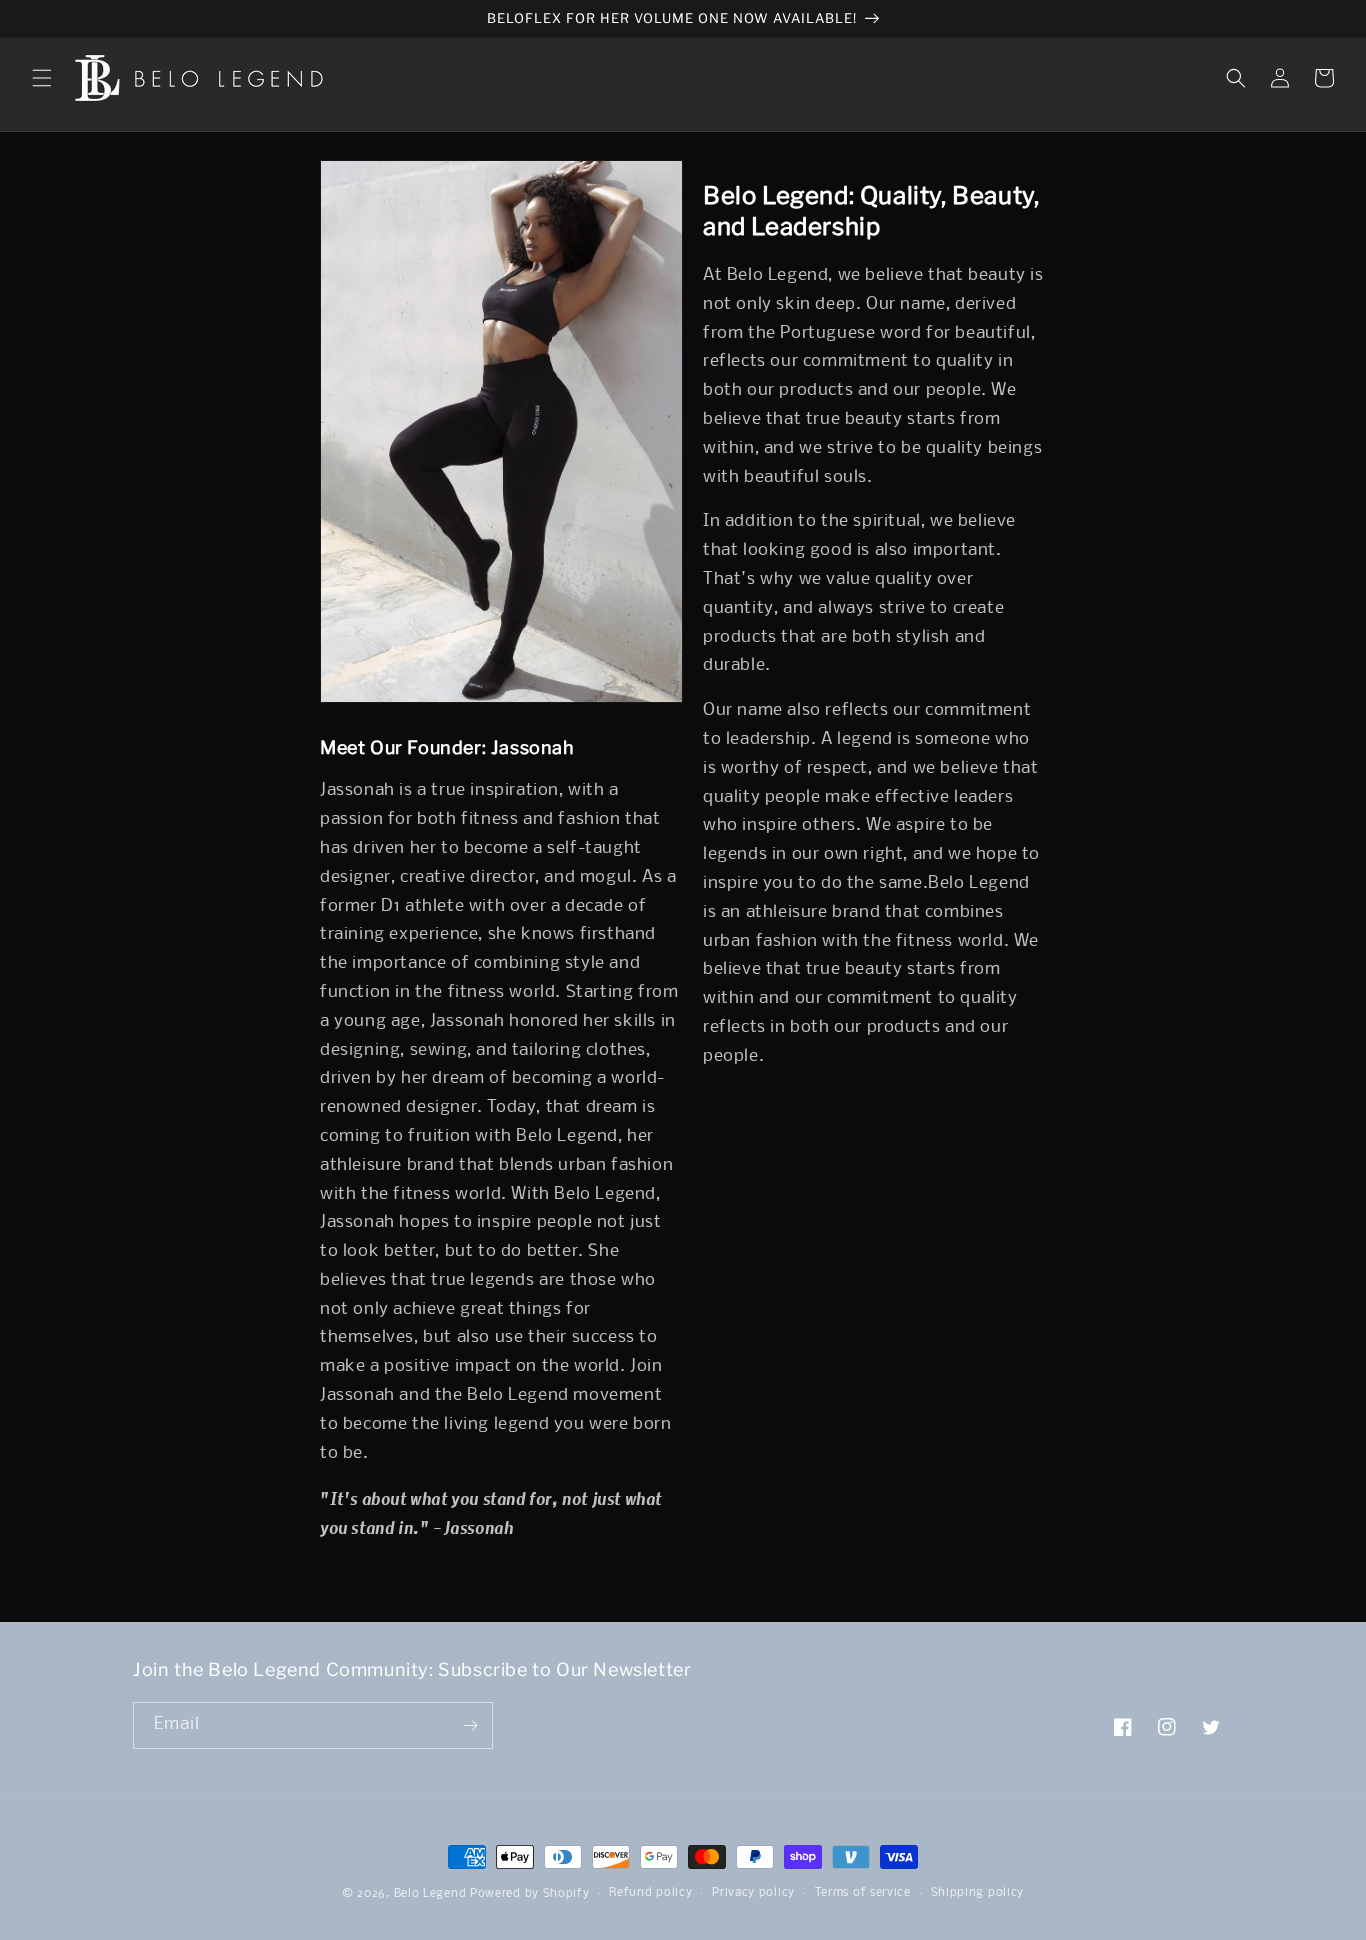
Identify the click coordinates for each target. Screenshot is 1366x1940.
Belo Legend (430, 1894)
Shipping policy (978, 1893)
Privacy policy (753, 1893)
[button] (42, 78)
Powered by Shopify (530, 1894)
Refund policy (650, 1893)
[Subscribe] (470, 1725)
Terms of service (863, 1893)
